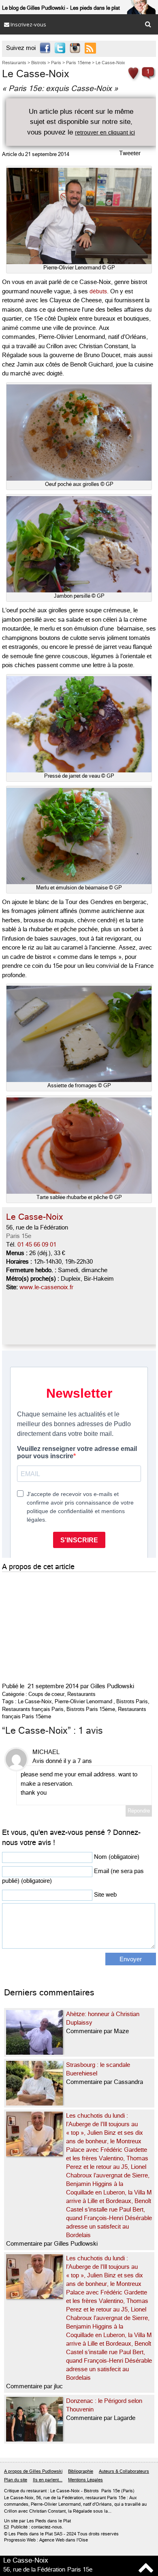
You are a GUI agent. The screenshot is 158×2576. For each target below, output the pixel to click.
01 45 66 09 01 (37, 1245)
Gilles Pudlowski (112, 1686)
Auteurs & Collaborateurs (124, 2471)
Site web (105, 1895)
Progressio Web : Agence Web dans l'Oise (46, 2540)
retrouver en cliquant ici (105, 132)
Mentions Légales (85, 2480)
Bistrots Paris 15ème (91, 1709)
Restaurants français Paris (33, 1709)
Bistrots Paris (132, 1701)
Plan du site (16, 2480)
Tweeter (130, 153)
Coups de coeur (46, 1694)
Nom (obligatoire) (117, 1857)
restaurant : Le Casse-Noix (53, 2491)
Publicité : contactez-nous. (34, 2527)
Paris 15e (19, 1236)
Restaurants (81, 1694)
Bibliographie (81, 2471)
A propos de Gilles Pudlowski (33, 2471)
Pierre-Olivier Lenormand (83, 1701)
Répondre (139, 1811)
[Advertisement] (63, 1625)
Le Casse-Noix (35, 1701)
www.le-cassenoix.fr (46, 1287)
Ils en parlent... (48, 2480)
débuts (98, 291)
